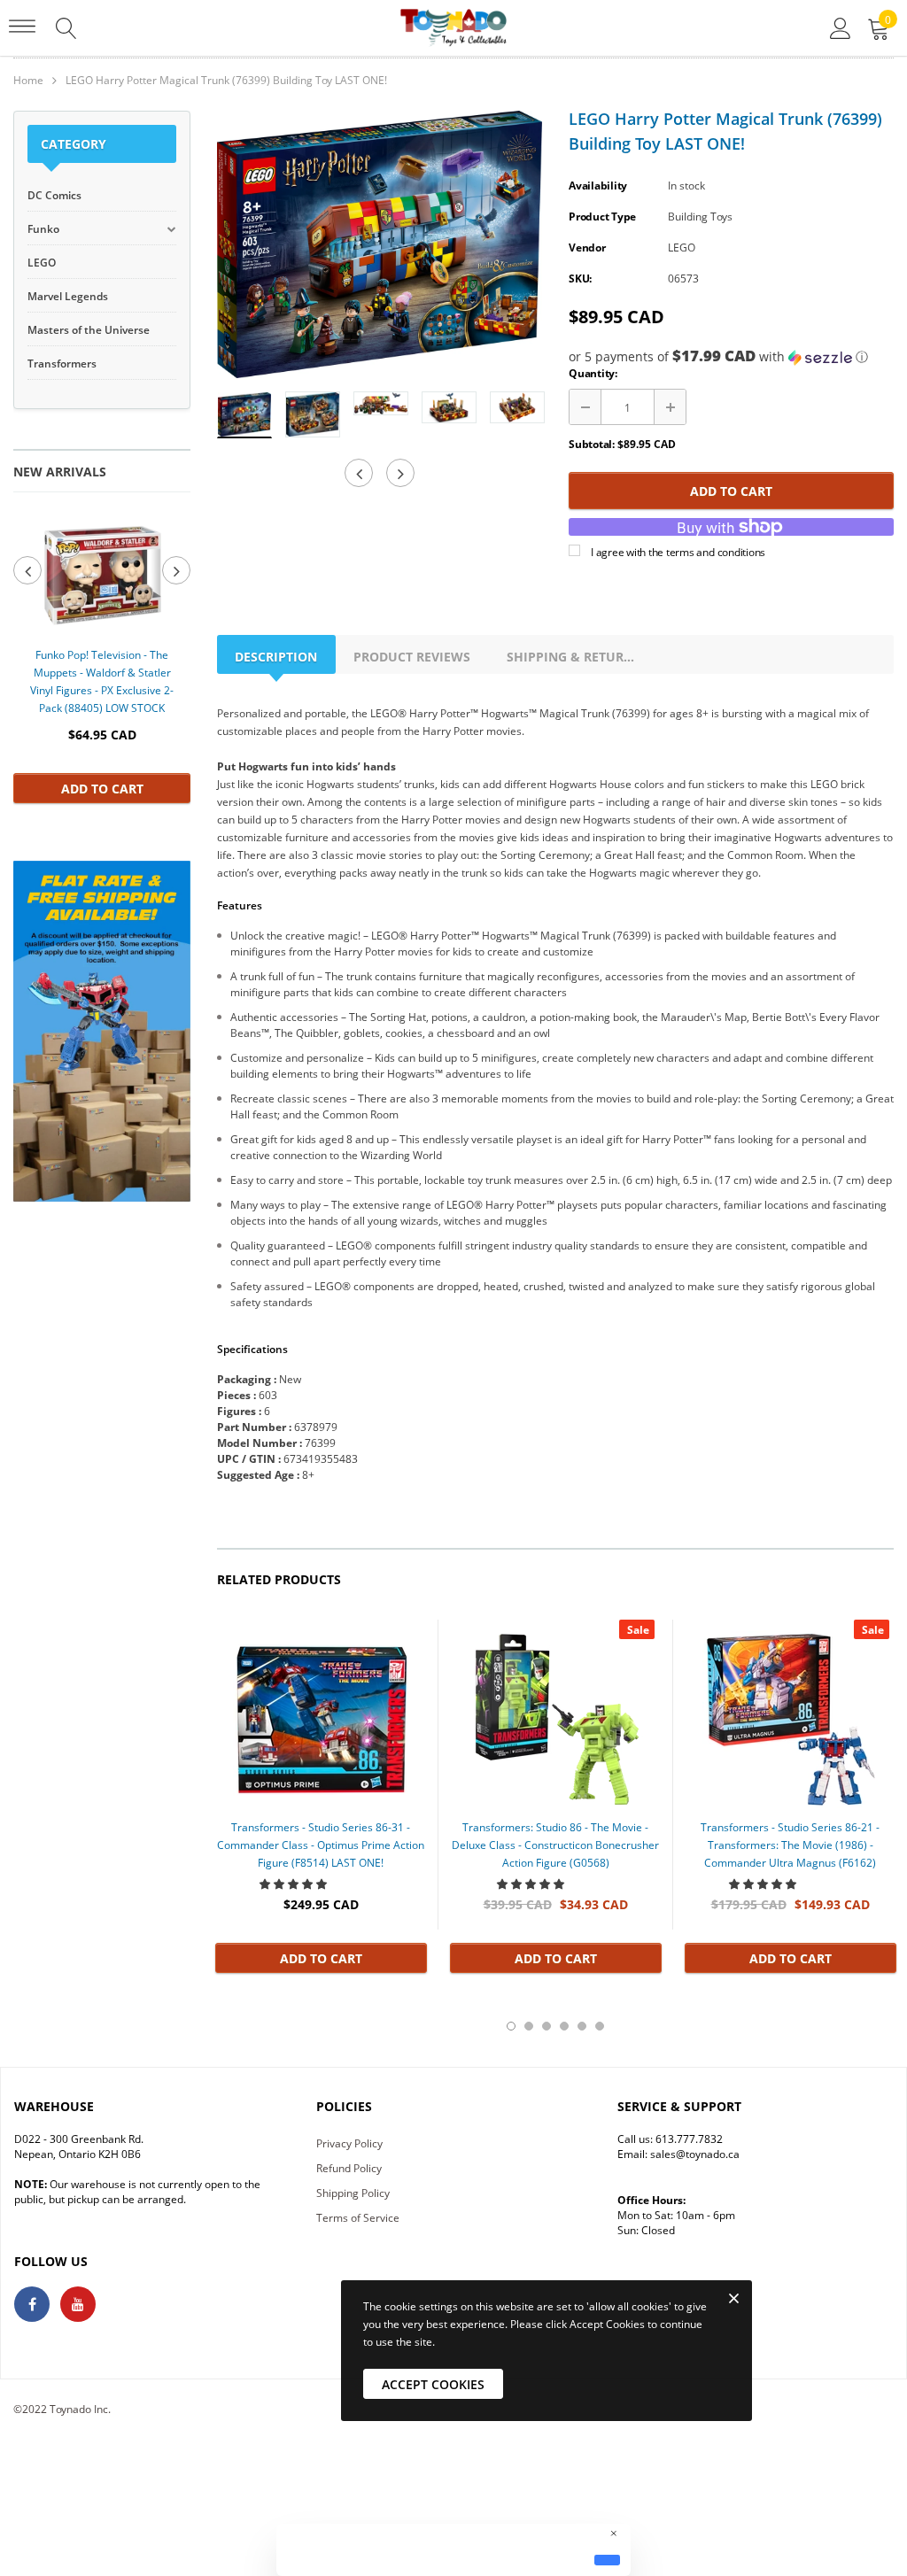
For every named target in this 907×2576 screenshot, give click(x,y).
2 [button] (529, 2026)
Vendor (587, 248)
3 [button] (547, 2026)
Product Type (602, 217)
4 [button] (564, 2026)
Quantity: (593, 373)
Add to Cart (102, 789)
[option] (102, 656)
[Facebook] (32, 2304)
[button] (731, 357)
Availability (598, 186)
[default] (607, 2560)
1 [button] (511, 2026)
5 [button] (582, 2026)
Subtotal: (592, 444)
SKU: (580, 278)
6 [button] (600, 2026)
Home (28, 80)
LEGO (682, 248)
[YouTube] (78, 2304)
